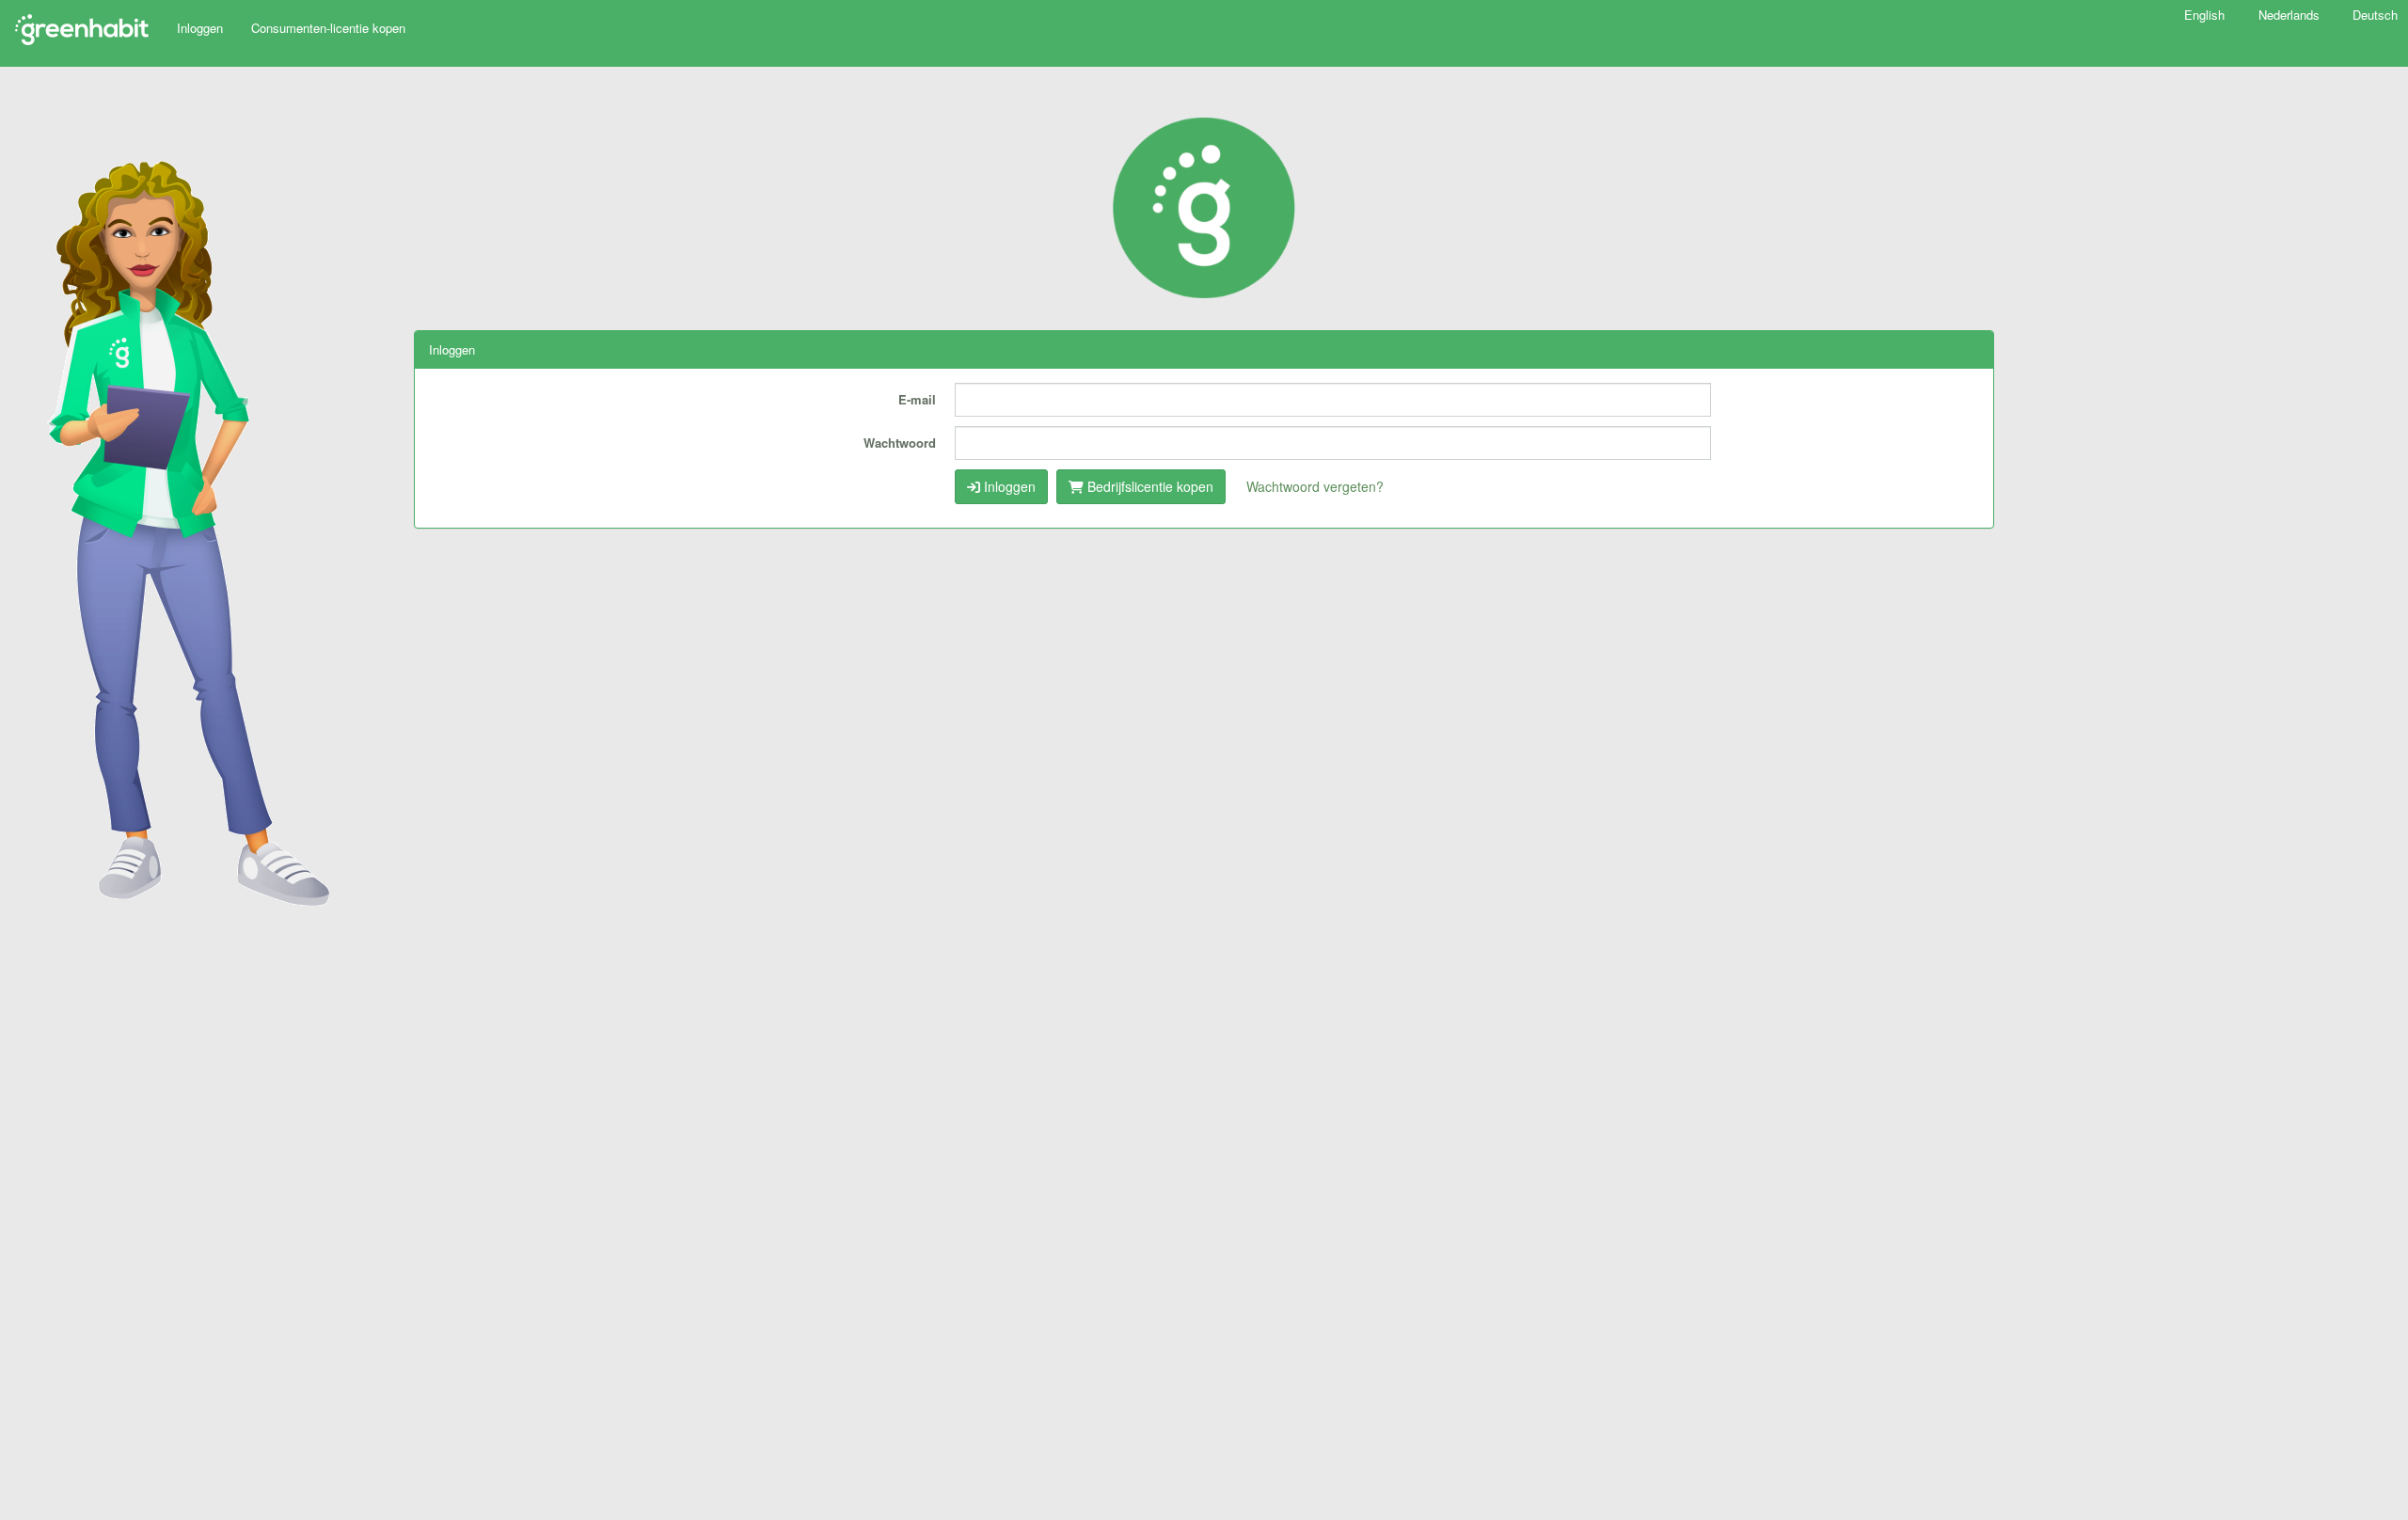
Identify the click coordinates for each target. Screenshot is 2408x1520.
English (2206, 15)
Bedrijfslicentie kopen (1149, 486)
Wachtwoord (900, 443)
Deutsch (2375, 15)
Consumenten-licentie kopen (328, 28)
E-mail (917, 399)
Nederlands (2291, 15)
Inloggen (200, 28)
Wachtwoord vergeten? (1315, 486)
